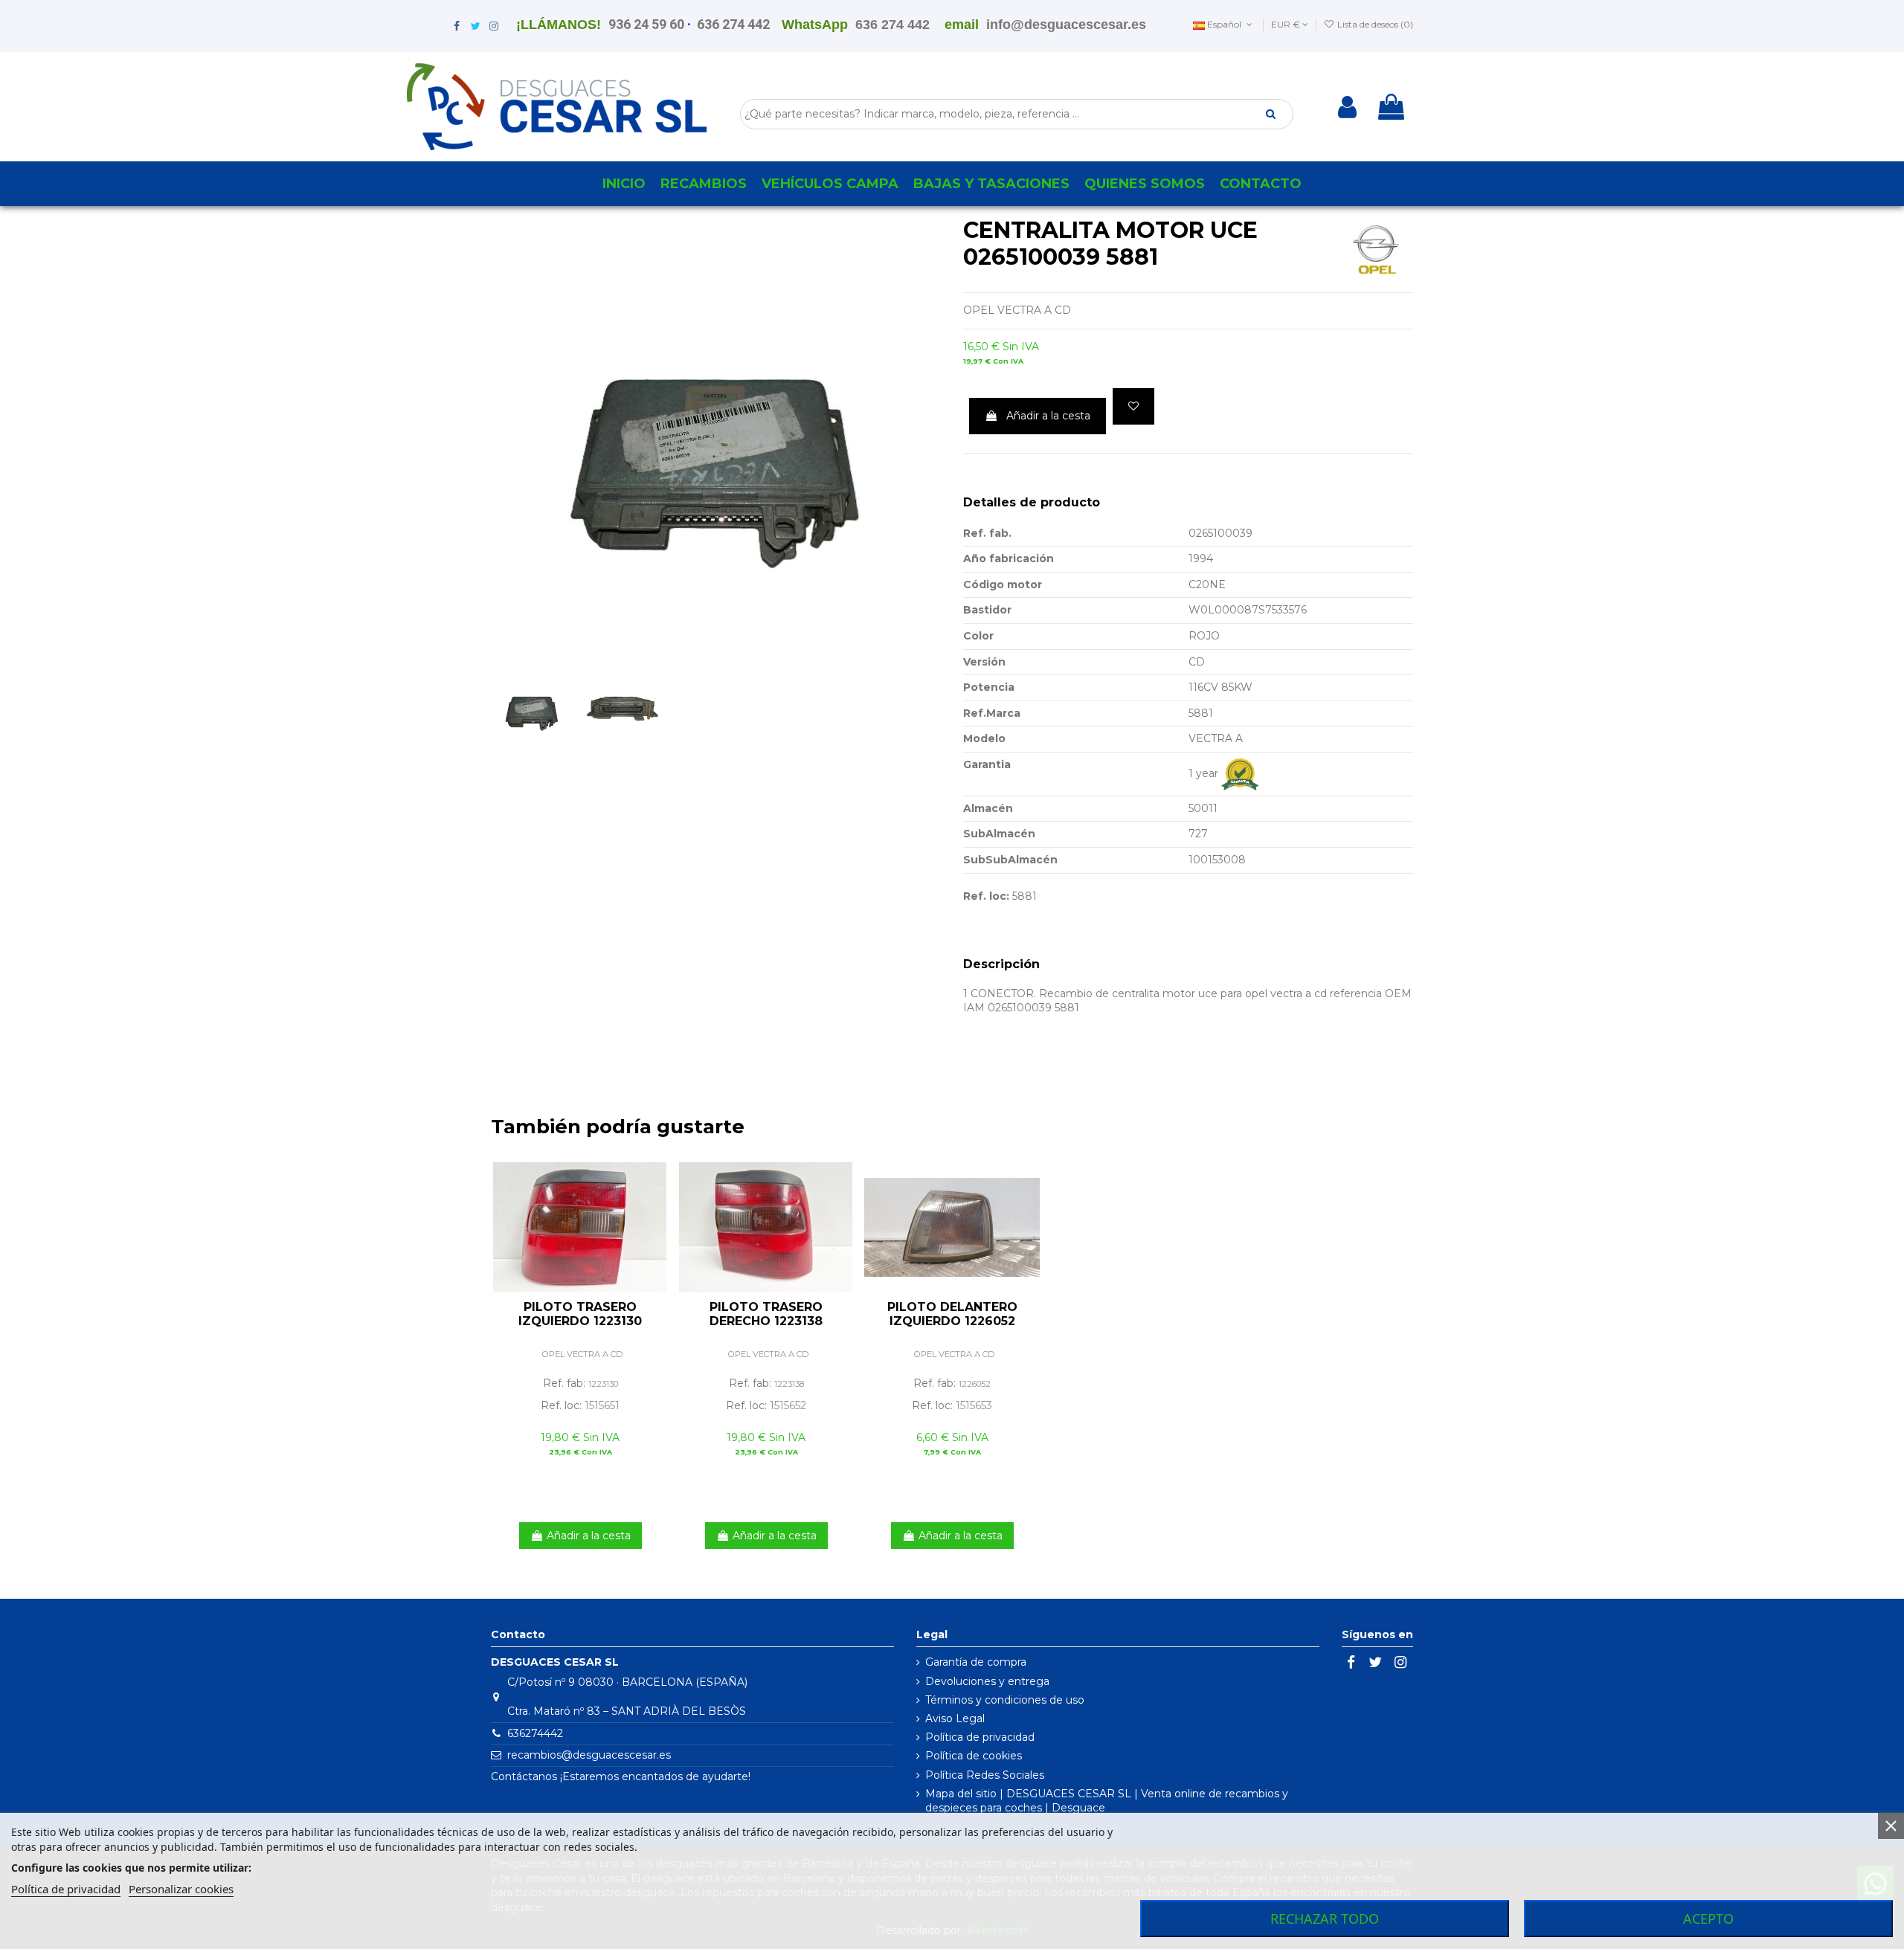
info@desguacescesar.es (1066, 25)
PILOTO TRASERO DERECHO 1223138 (766, 1314)
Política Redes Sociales (985, 1775)
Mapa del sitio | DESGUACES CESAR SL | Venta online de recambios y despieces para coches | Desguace (1107, 1801)
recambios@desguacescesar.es (589, 1755)
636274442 (535, 1733)
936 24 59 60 (646, 24)
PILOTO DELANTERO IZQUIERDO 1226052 (952, 1314)
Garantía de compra (976, 1662)
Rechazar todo (1325, 1919)
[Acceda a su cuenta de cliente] (1347, 107)
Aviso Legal (955, 1718)
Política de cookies (974, 1756)
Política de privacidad (980, 1737)
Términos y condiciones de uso (1005, 1700)
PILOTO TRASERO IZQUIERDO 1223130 (580, 1314)
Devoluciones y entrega (987, 1681)
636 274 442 (733, 24)
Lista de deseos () (1374, 24)
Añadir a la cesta (1048, 416)
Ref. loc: (986, 896)
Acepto (1708, 1919)
